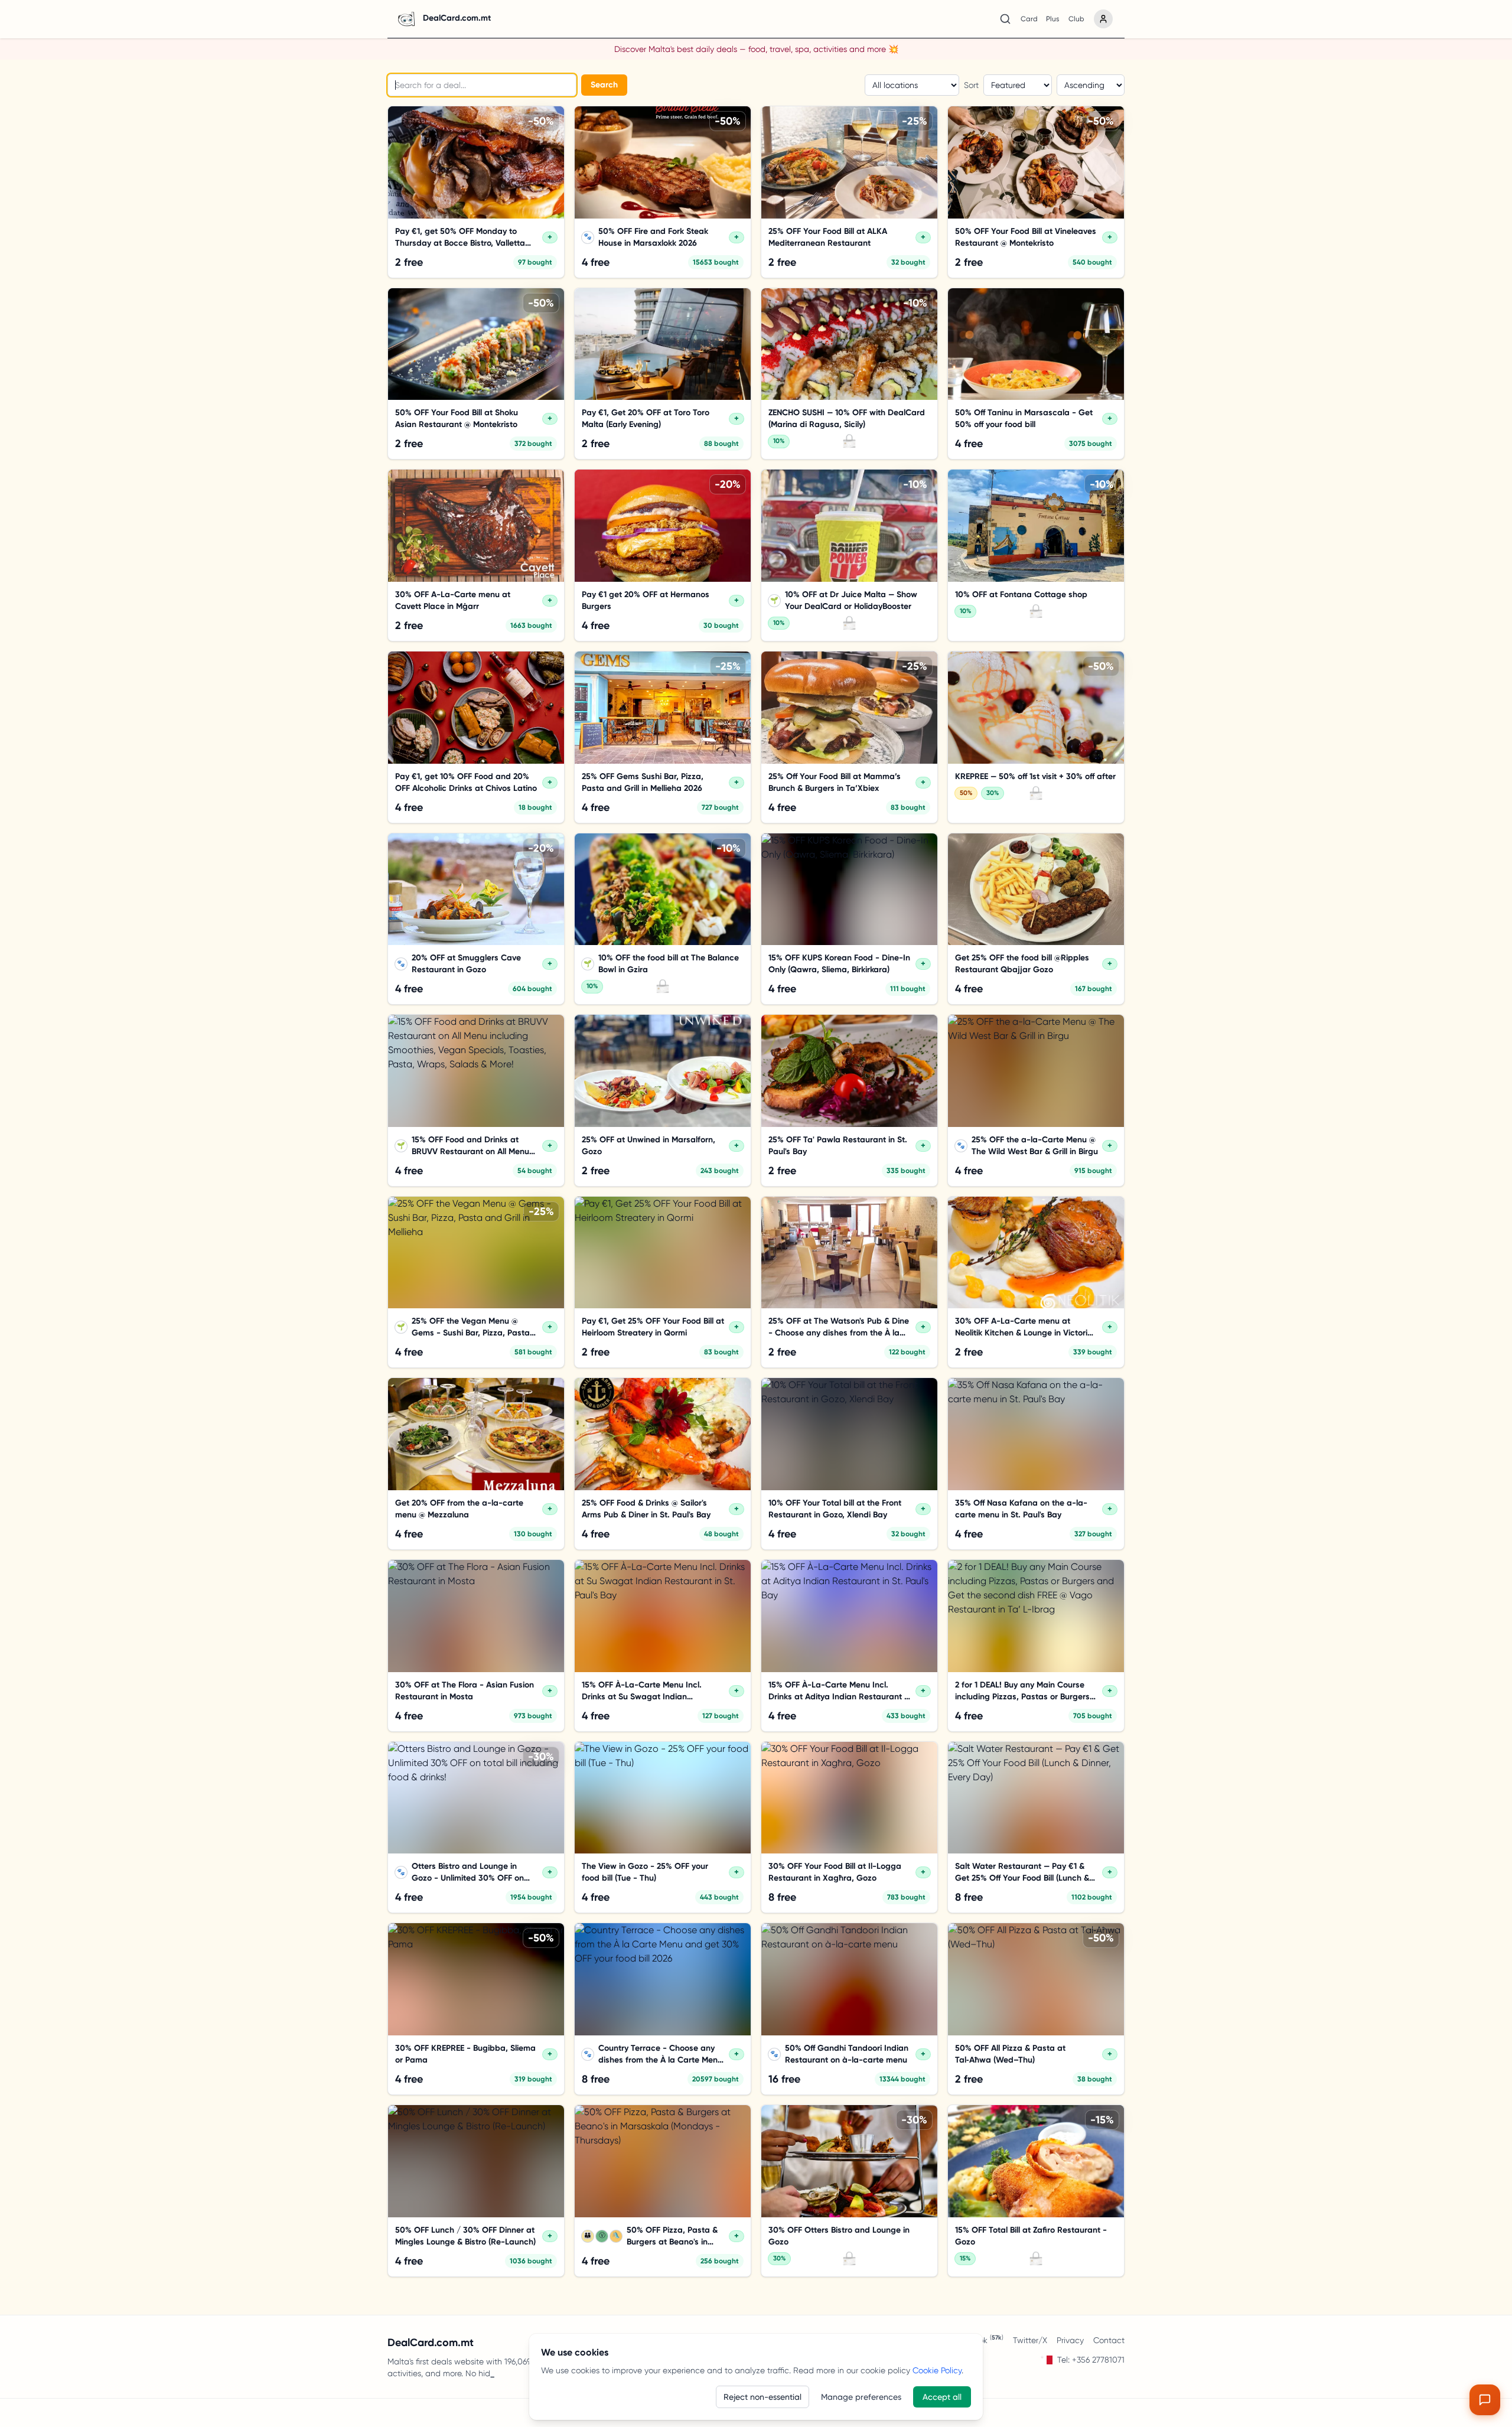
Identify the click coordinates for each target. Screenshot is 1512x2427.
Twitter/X (1030, 2340)
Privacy (1070, 2340)
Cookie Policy (937, 2370)
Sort (971, 85)
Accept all (942, 2397)
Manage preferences (861, 2397)
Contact (1109, 2340)
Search (604, 85)
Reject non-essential (762, 2397)
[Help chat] (1485, 2400)
